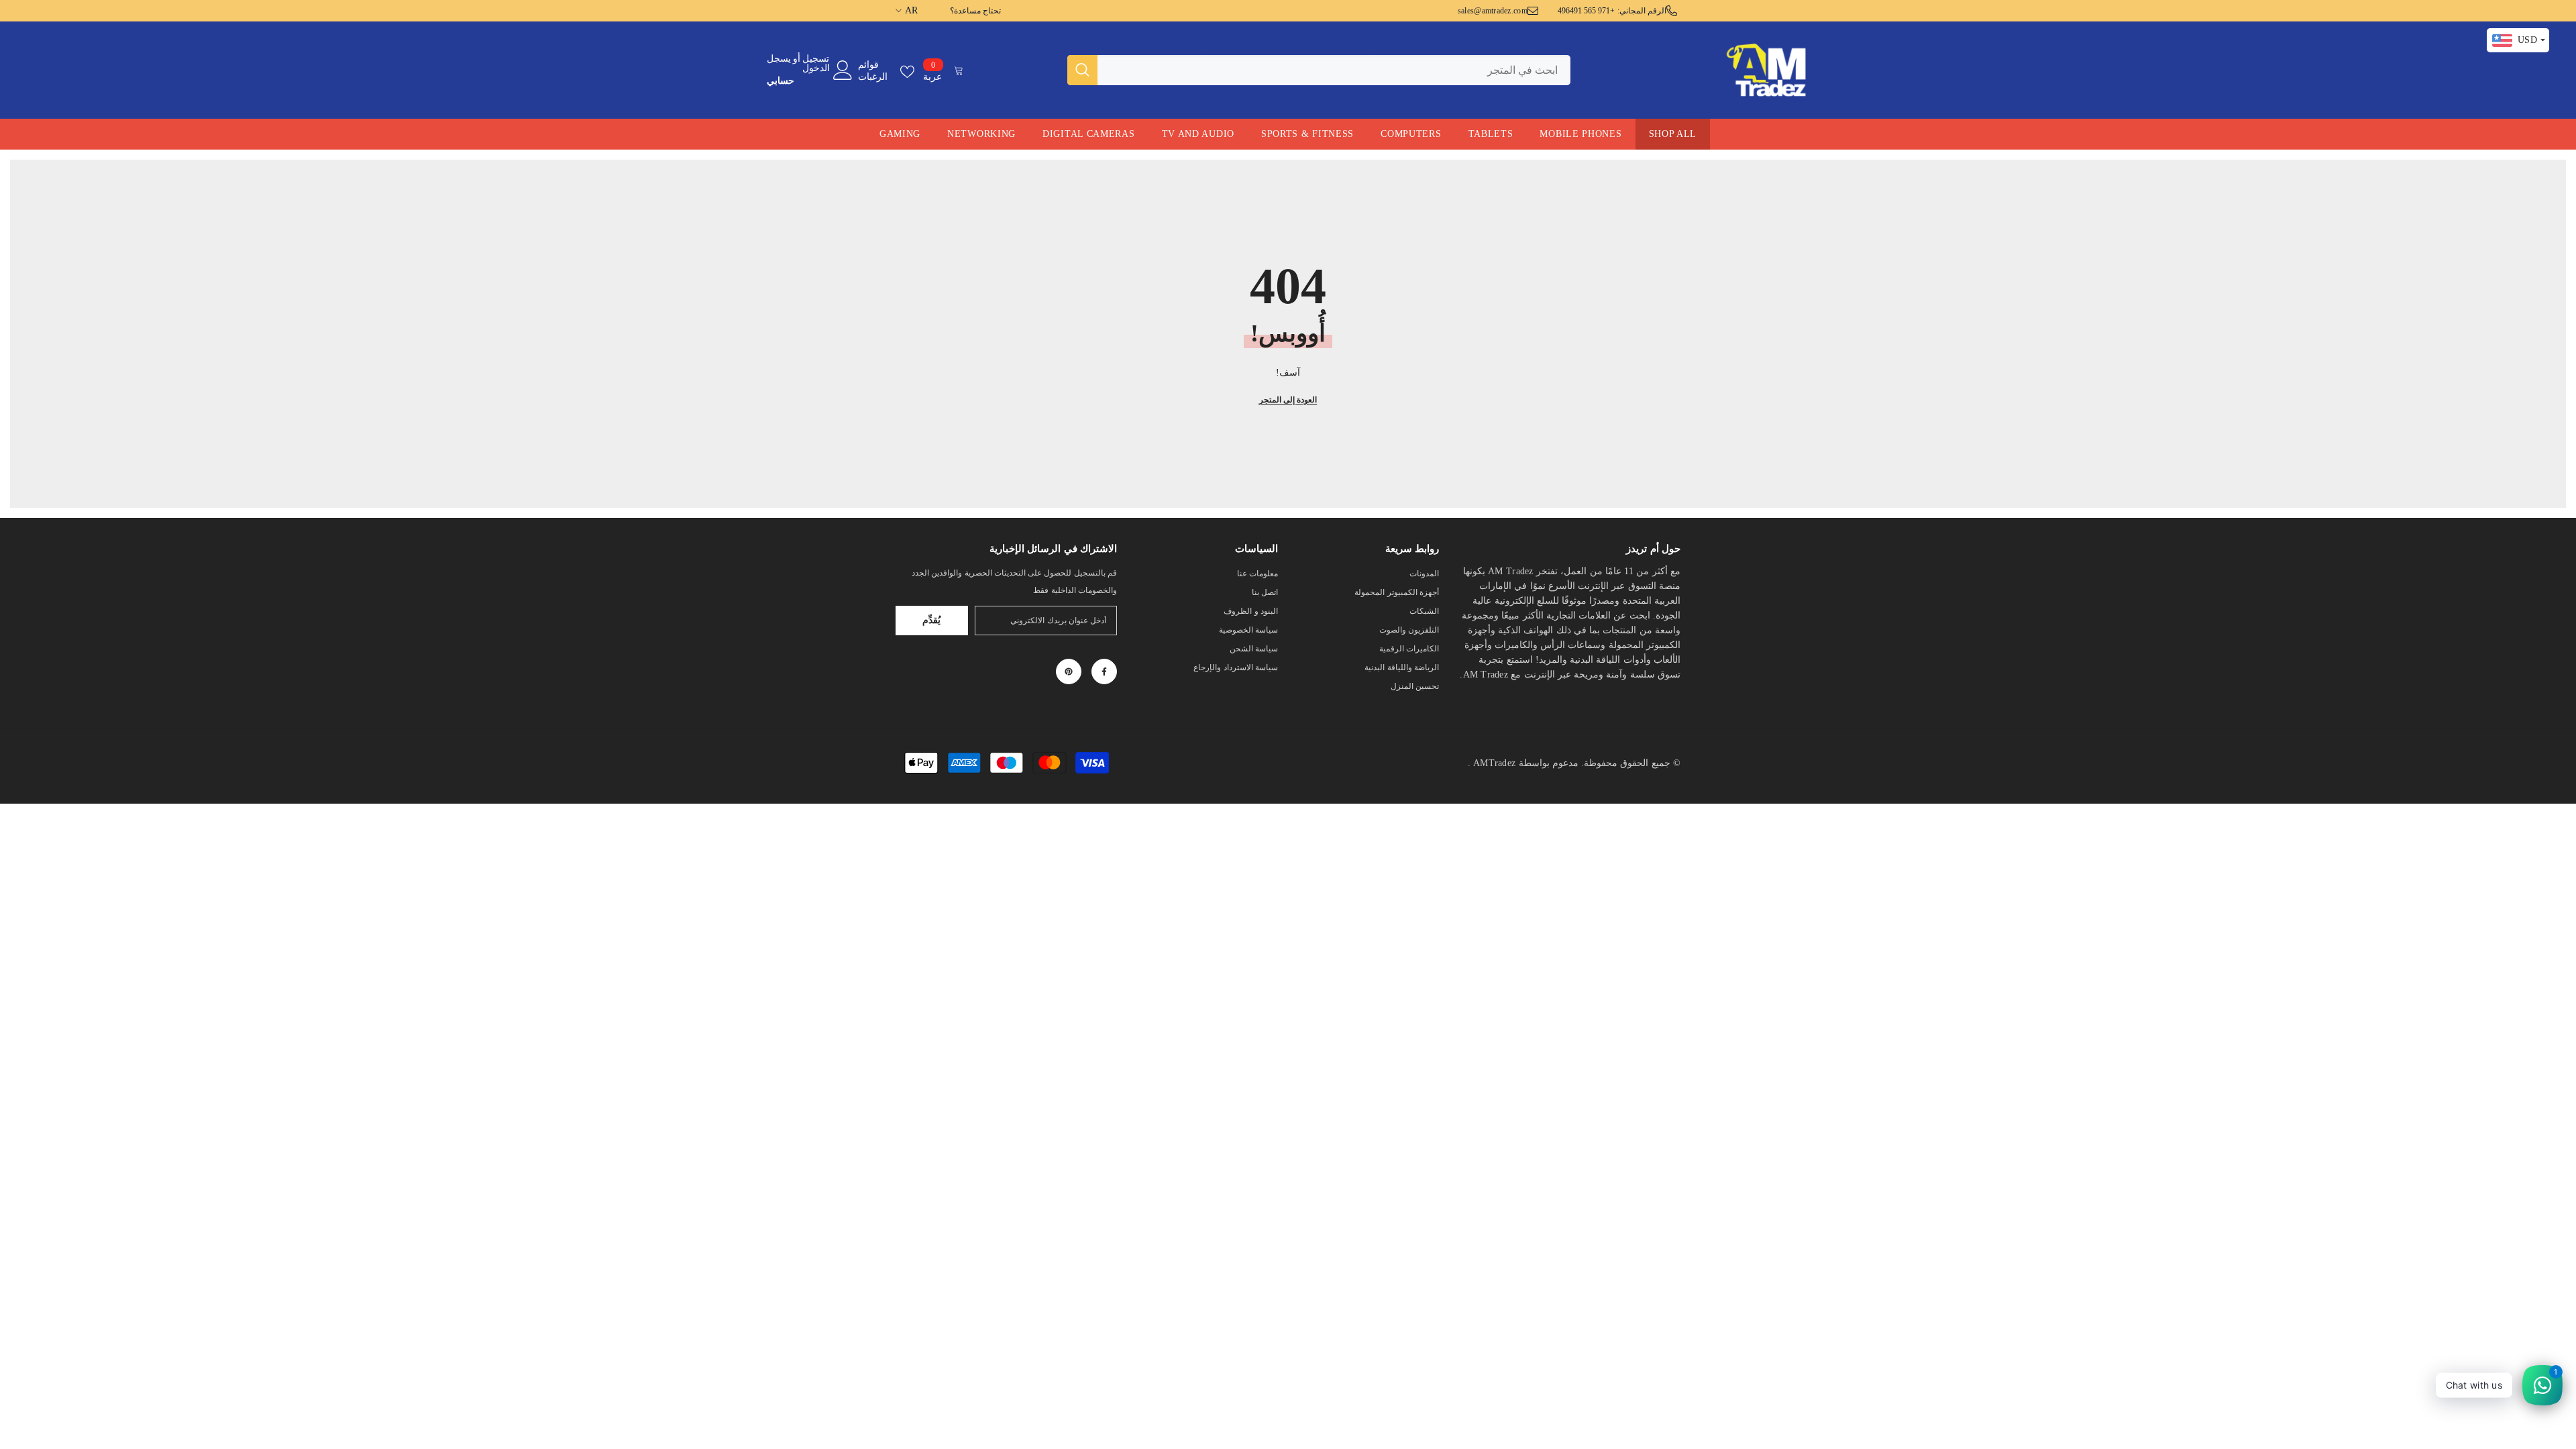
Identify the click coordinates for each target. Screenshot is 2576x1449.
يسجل (779, 59)
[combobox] (1334, 70)
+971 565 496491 (1587, 11)
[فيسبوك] (1104, 672)
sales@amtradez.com (1493, 11)
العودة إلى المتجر (1288, 400)
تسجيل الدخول (816, 64)
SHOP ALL (1673, 134)
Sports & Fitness (1307, 134)
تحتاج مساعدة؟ (975, 11)
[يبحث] (1319, 70)
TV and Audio (1198, 134)
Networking (981, 134)
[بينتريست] (1069, 672)
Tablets (1491, 134)
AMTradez (1494, 763)
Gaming (900, 134)
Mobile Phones (1580, 134)
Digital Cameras (1089, 134)
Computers (1411, 134)
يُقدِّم (931, 620)
